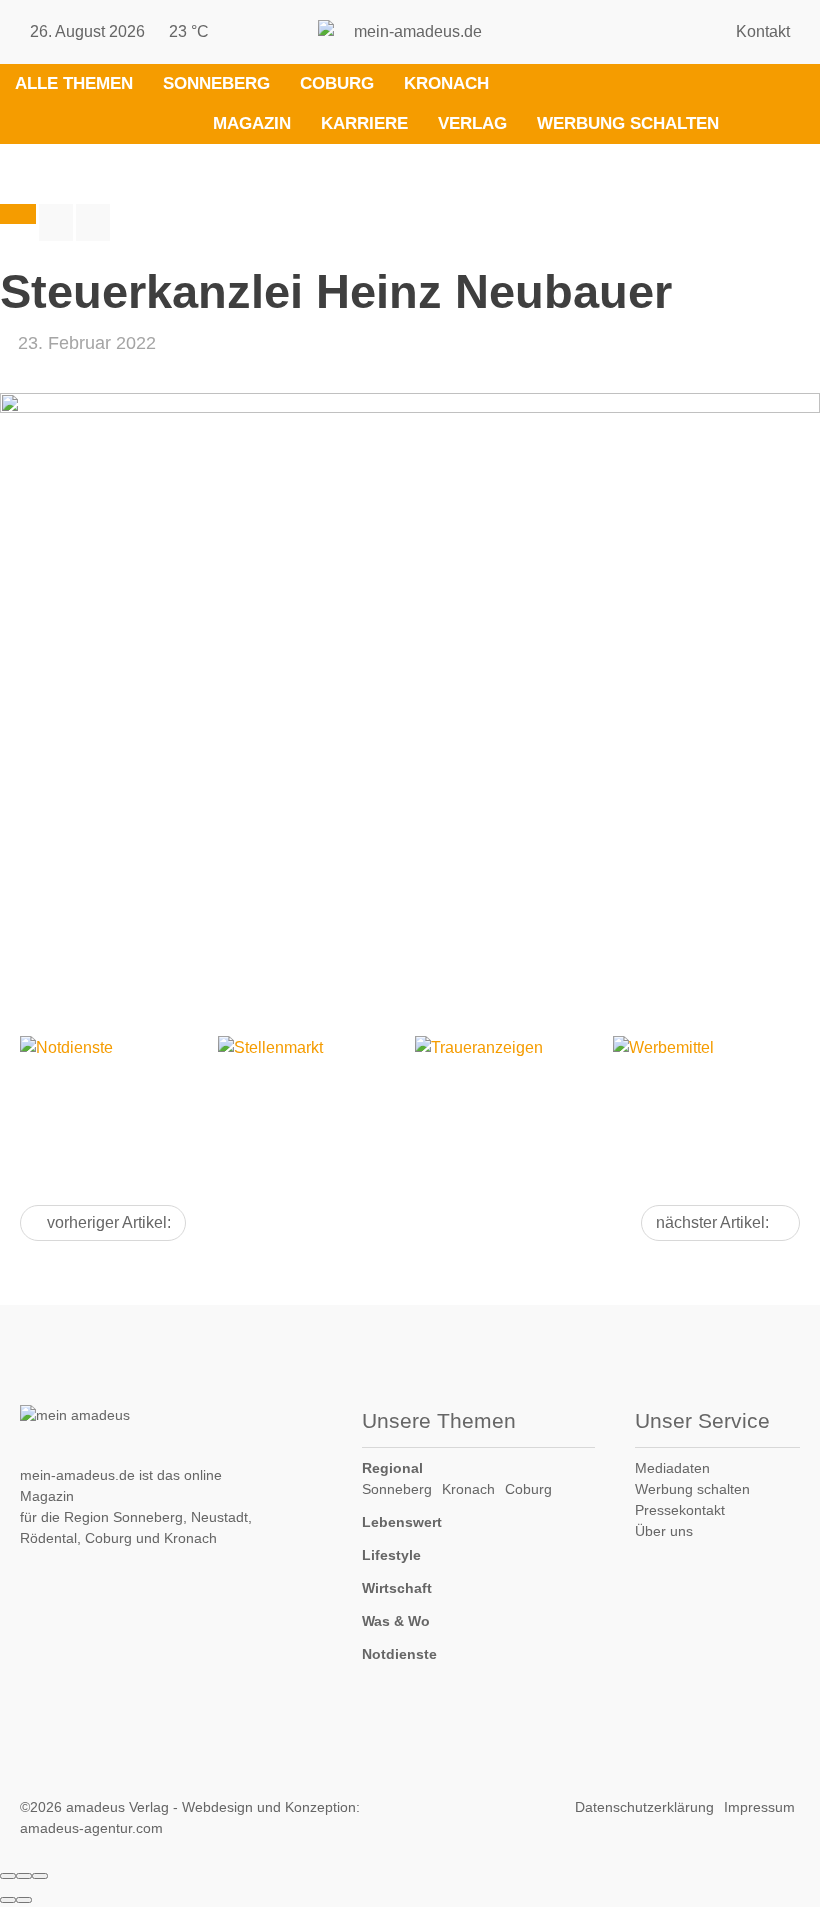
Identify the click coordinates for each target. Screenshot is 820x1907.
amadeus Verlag (117, 1807)
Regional (392, 1468)
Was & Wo (396, 1621)
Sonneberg (216, 83)
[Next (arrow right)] (24, 1900)
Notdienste (399, 1654)
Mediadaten (672, 1468)
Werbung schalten (628, 123)
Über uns (664, 1531)
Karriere (364, 123)
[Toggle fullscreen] (24, 1876)
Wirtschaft (397, 1588)
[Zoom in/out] (40, 1876)
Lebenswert (402, 1522)
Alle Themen (74, 83)
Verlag (472, 123)
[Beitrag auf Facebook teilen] (56, 222)
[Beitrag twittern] (93, 222)
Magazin (252, 123)
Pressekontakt (680, 1510)
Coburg (337, 83)
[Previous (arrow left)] (8, 1900)
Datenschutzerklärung (644, 1807)
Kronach (446, 83)
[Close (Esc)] (8, 1876)
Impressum (759, 1807)
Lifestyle (391, 1555)
